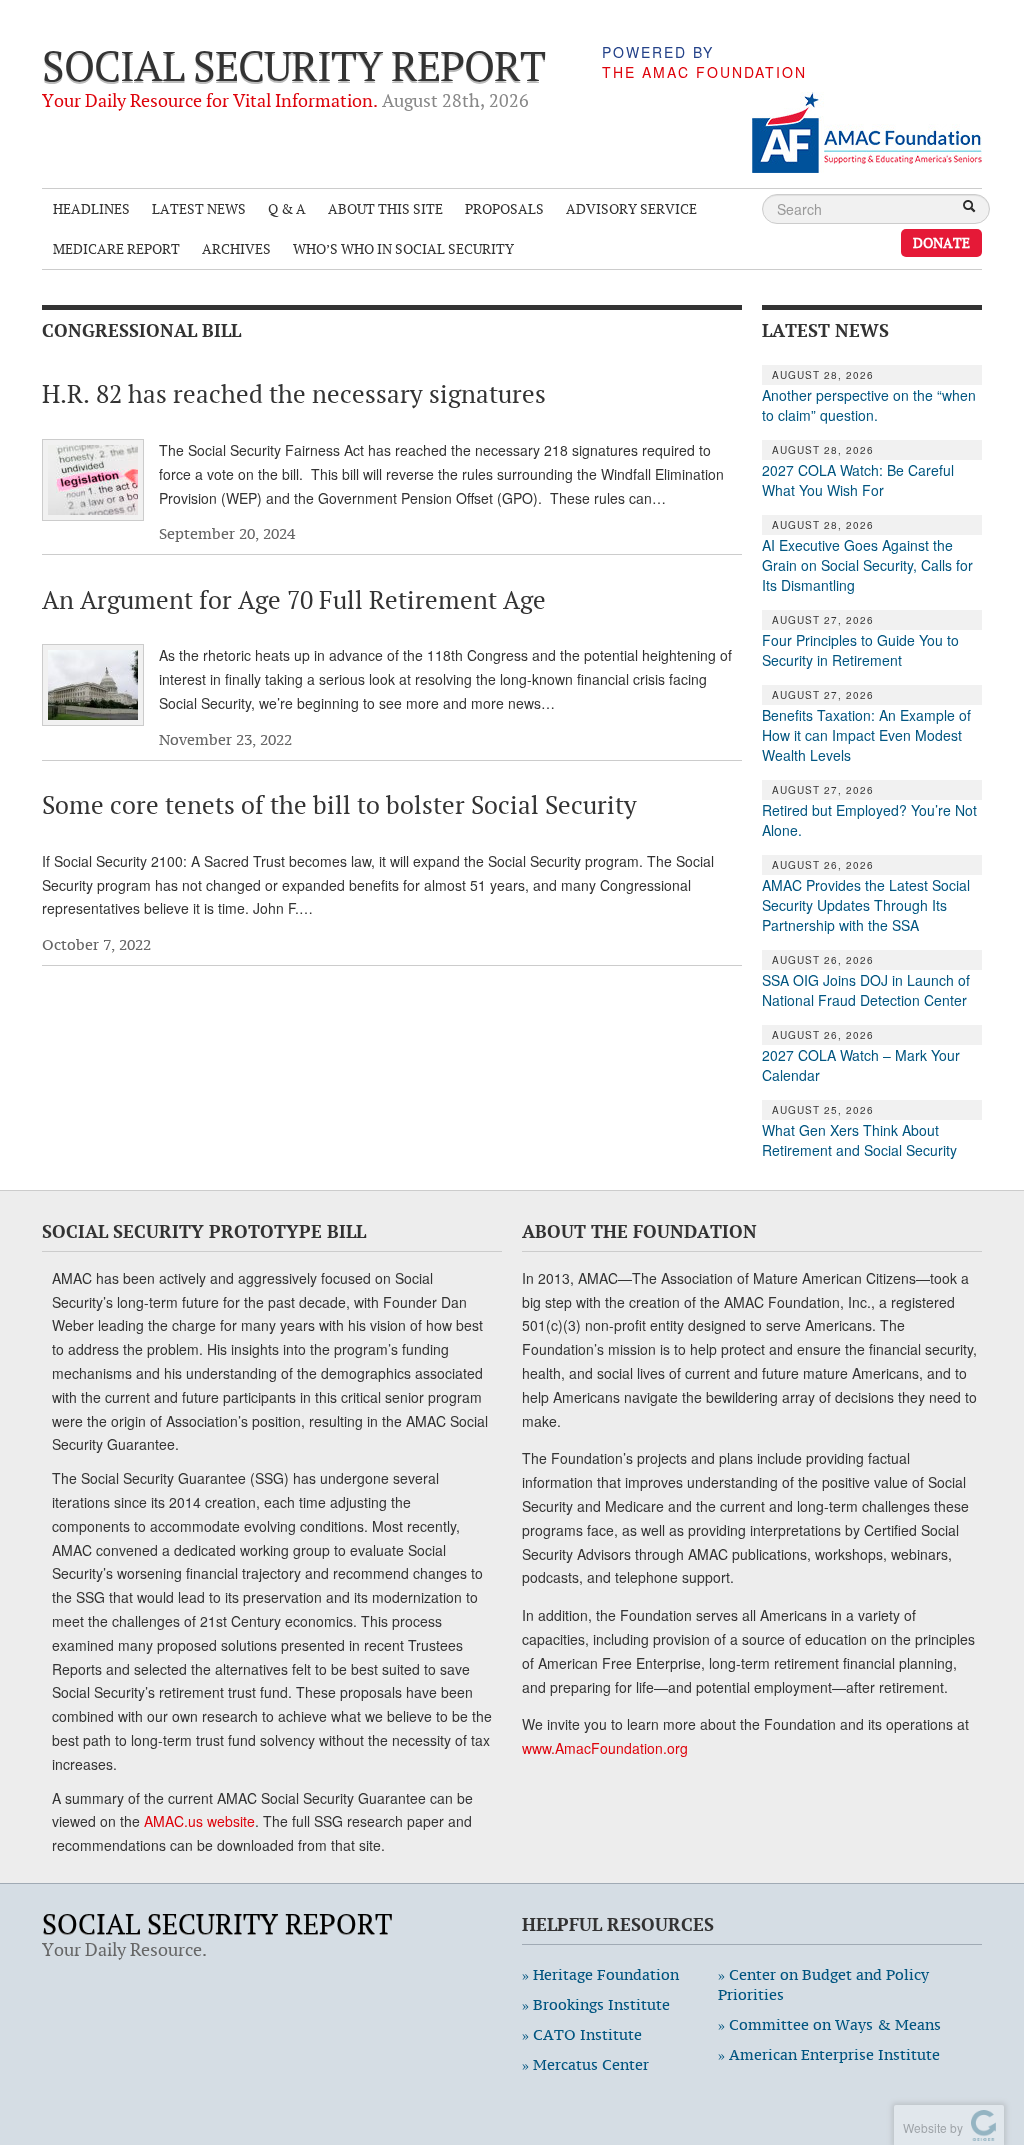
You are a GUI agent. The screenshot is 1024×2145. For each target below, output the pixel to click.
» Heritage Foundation (600, 1974)
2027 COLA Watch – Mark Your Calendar (861, 1065)
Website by (930, 2127)
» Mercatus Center (585, 2064)
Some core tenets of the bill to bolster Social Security (339, 805)
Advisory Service (631, 208)
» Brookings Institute (596, 2004)
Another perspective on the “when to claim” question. (869, 405)
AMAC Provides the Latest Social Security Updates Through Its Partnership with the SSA (866, 905)
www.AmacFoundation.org (605, 1748)
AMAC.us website (199, 1821)
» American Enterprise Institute (829, 2054)
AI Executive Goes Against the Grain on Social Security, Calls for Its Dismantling (867, 565)
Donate (941, 242)
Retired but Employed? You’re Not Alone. (869, 820)
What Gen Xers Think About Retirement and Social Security (859, 1140)
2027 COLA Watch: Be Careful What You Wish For (858, 480)
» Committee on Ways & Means (829, 2024)
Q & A (287, 208)
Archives (236, 248)
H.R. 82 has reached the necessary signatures (294, 394)
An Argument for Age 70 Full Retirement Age (294, 600)
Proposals (504, 208)
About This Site (385, 208)
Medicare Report (116, 248)
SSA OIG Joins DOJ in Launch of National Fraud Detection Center (866, 990)
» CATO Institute (582, 2034)
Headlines (91, 208)
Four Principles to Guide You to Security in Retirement (860, 650)
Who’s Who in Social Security (403, 248)
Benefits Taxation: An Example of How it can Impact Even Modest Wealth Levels (866, 735)
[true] (969, 208)
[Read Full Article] (93, 480)
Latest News (199, 208)
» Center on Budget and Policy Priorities (823, 1984)
